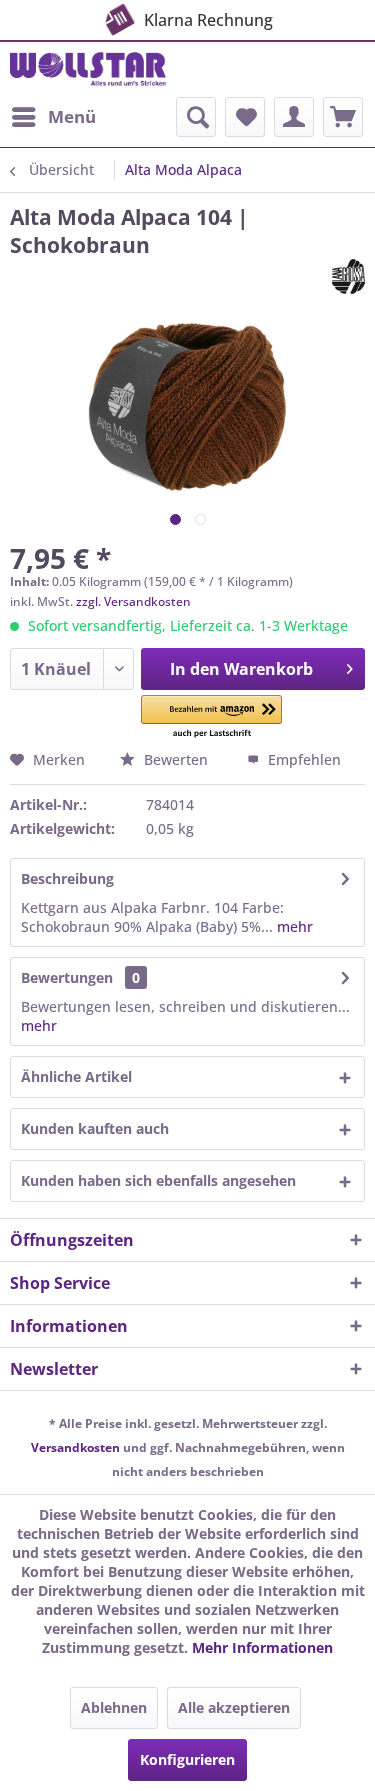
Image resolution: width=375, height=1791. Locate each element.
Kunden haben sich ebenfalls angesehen (158, 1180)
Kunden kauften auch (95, 1128)
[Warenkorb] (343, 117)
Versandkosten (75, 1447)
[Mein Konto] (294, 117)
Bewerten (176, 759)
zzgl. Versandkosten (133, 601)
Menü (72, 116)
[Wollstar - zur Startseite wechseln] (88, 69)
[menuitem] (53, 117)
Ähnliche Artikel (76, 1076)
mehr (293, 926)
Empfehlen (302, 759)
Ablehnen (114, 1707)
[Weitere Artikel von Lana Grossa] (348, 276)
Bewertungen (67, 977)
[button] (211, 717)
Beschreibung (67, 878)
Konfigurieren (187, 1759)
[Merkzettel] (245, 117)
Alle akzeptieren (234, 1707)
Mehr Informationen (262, 1647)
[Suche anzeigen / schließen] (196, 117)
